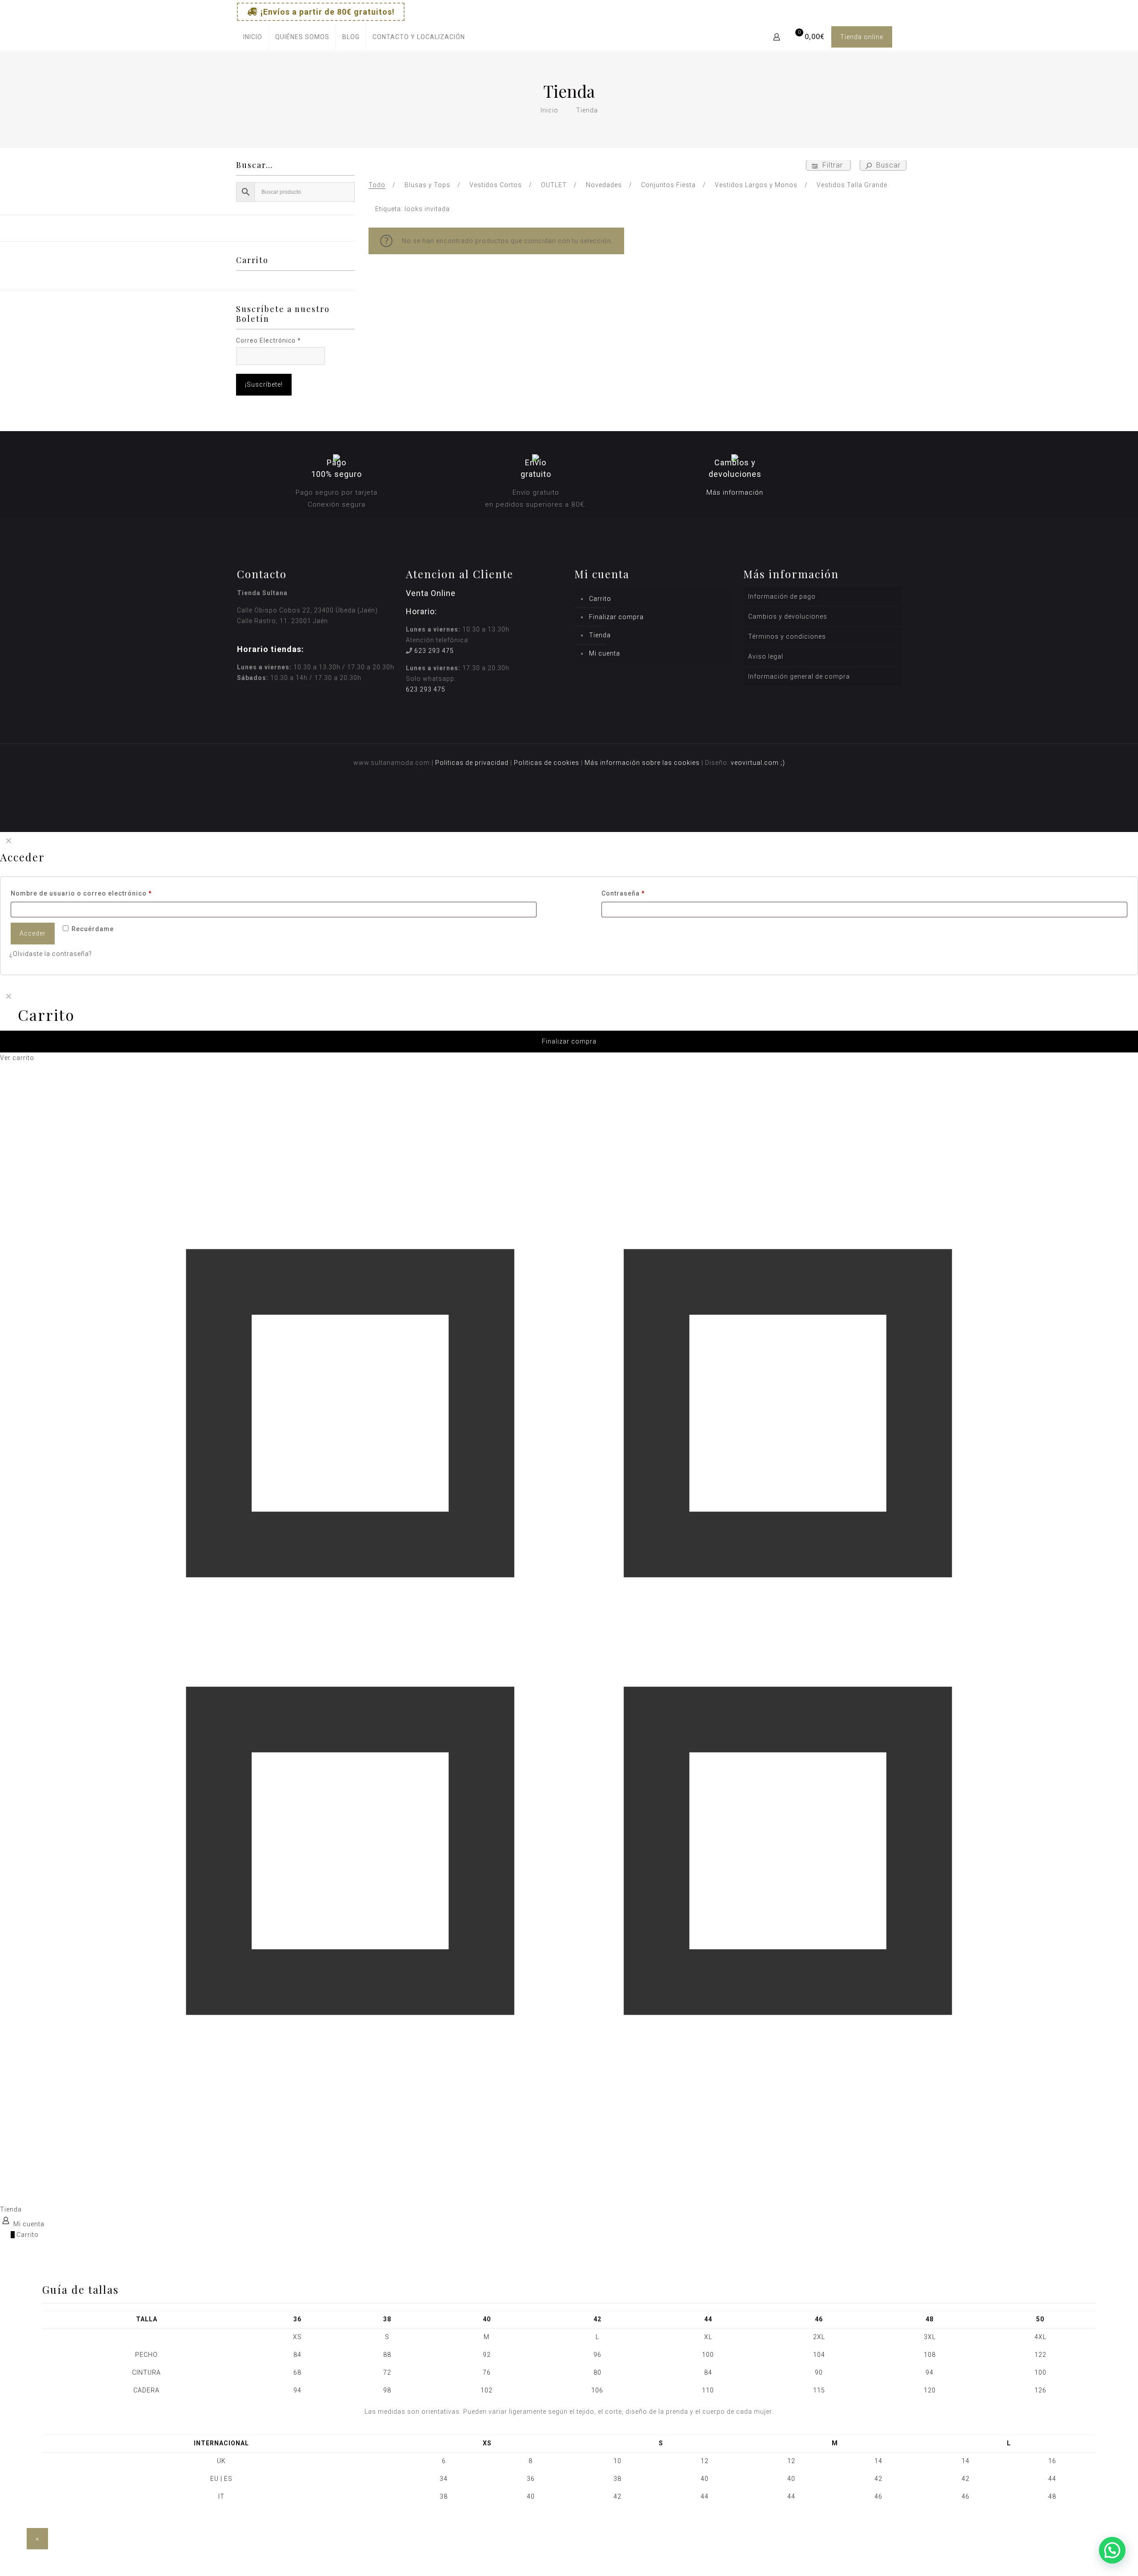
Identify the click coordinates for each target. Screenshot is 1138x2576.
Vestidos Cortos (496, 185)
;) (783, 763)
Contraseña (623, 893)
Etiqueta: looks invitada (413, 209)
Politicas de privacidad (472, 763)
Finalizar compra (616, 617)
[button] (1112, 2550)
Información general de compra (799, 676)
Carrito (600, 599)
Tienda (600, 635)
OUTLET (554, 185)
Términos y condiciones (787, 636)
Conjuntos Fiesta (668, 185)
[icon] (890, 10)
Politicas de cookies (547, 763)
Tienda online (862, 37)
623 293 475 (434, 651)
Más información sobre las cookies (642, 763)
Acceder (33, 933)
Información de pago (782, 596)
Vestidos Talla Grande (852, 185)
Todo (377, 185)
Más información (735, 492)
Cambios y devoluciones (788, 616)
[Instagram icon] (868, 10)
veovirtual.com (756, 763)
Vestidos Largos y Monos (756, 185)
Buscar (887, 165)
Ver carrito (17, 1058)
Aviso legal (766, 656)
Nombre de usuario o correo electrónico (81, 893)
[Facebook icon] (845, 10)
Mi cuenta (605, 653)
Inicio (549, 110)
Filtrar (833, 165)
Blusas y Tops (427, 185)
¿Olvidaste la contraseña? (51, 954)
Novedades (604, 185)
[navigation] (569, 1025)
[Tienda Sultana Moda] (566, 37)
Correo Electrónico (268, 340)
